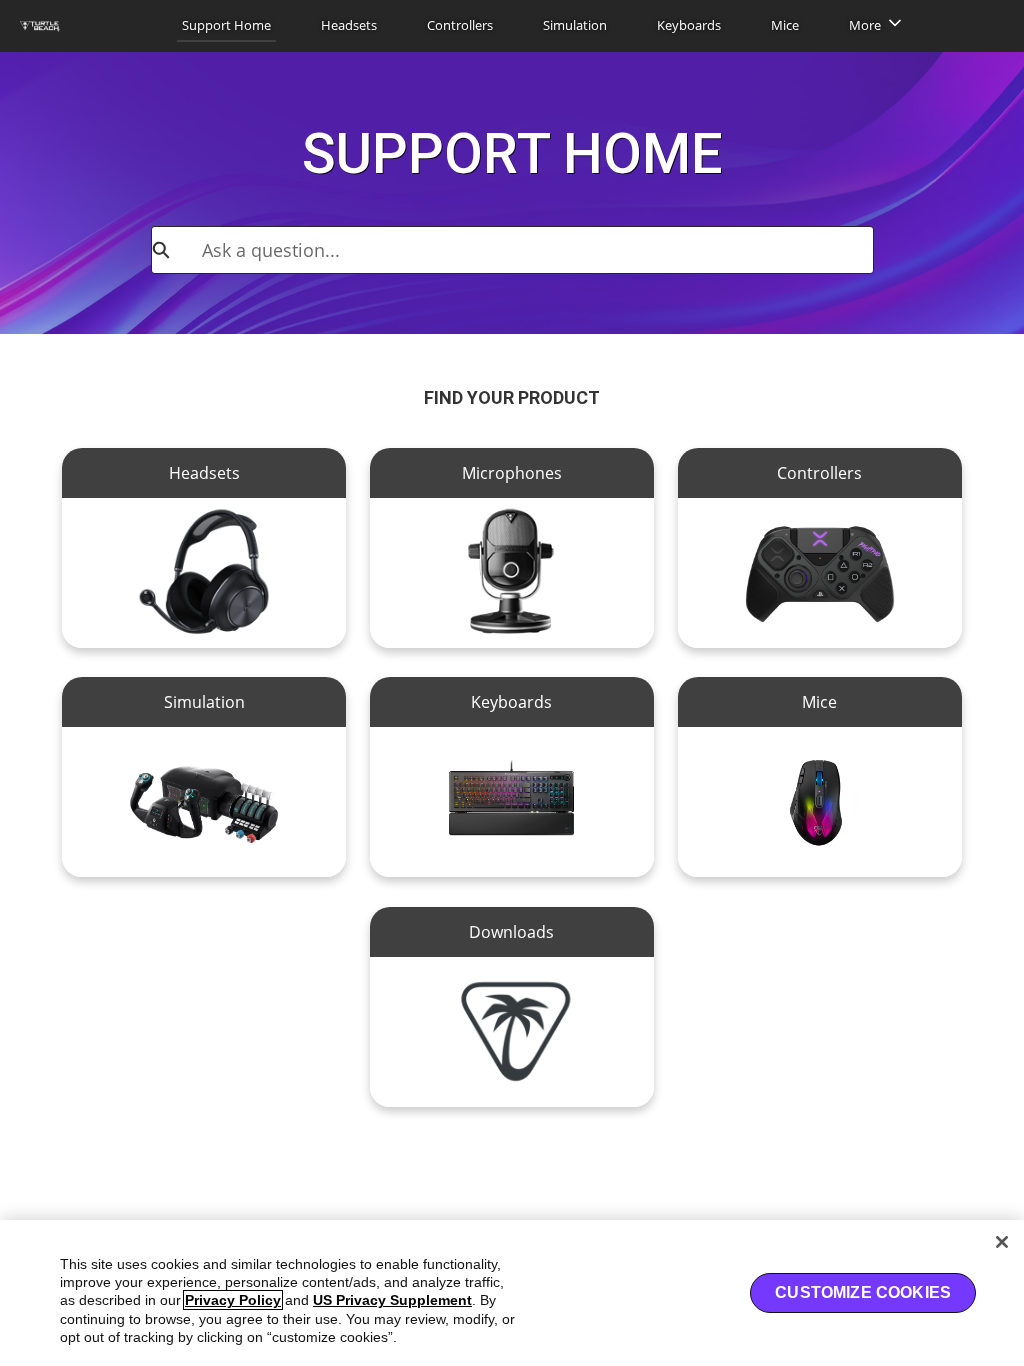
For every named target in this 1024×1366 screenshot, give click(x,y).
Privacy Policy (233, 1300)
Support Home (226, 25)
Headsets (349, 25)
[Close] (1002, 1242)
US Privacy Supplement (392, 1300)
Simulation (575, 25)
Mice (785, 25)
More (865, 25)
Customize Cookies (863, 1292)
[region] (512, 1293)
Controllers (460, 25)
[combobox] (537, 250)
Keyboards (689, 25)
